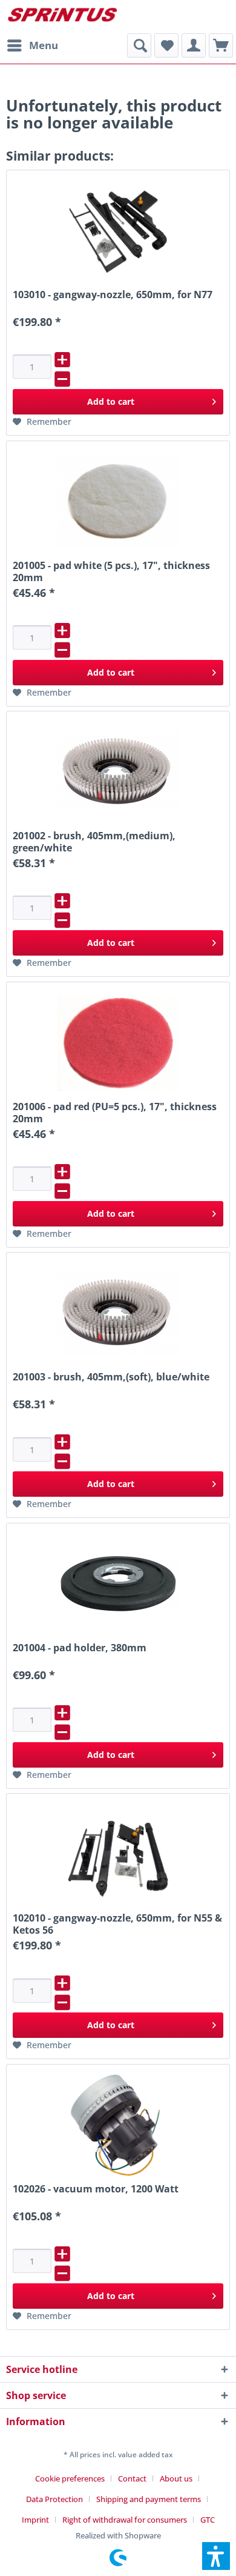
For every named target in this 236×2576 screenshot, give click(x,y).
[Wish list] (166, 45)
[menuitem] (32, 45)
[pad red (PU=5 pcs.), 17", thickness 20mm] (118, 1043)
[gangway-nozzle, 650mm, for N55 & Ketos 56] (118, 1854)
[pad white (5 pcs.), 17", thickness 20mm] (118, 502)
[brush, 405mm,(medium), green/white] (118, 772)
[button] (216, 2556)
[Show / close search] (139, 45)
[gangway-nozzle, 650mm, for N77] (118, 231)
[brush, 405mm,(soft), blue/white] (118, 1313)
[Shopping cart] (221, 45)
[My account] (194, 45)
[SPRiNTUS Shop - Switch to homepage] (62, 17)
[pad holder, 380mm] (118, 1584)
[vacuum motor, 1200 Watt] (118, 2125)
